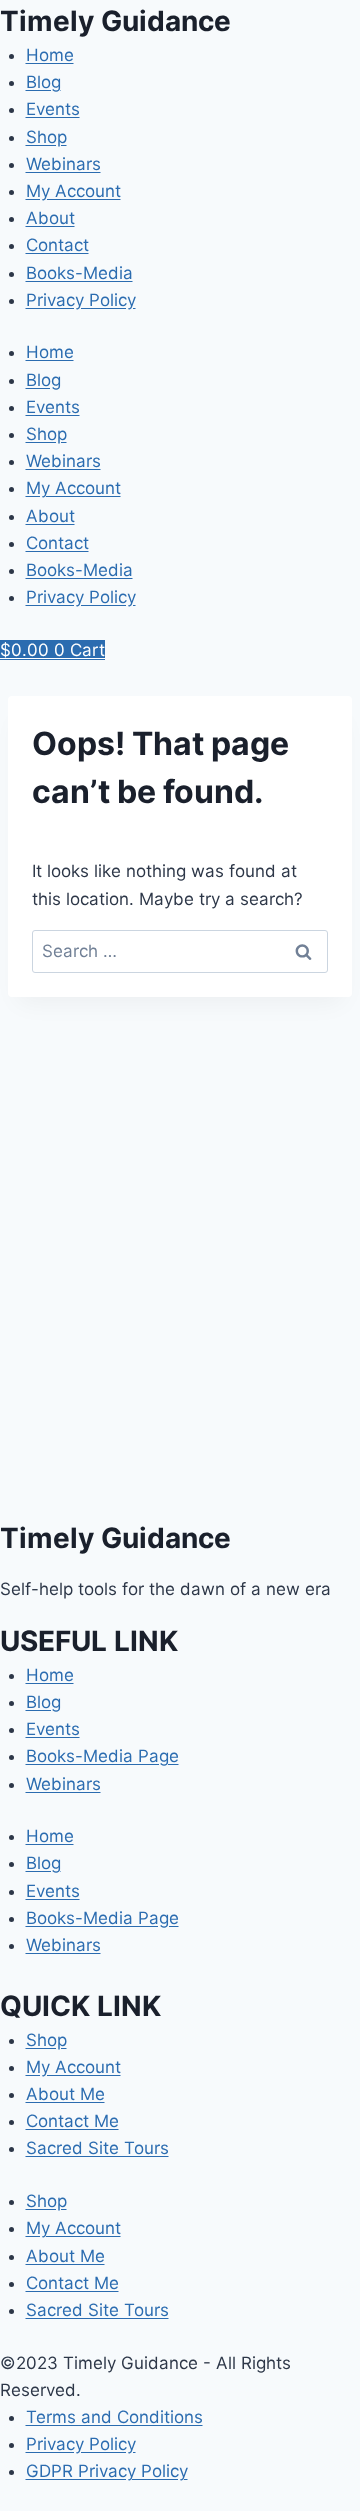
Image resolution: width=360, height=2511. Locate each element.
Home (50, 55)
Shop (46, 137)
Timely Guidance (115, 21)
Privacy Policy (81, 300)
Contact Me (72, 2121)
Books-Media (79, 273)
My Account (73, 191)
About (50, 218)
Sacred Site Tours (97, 2148)
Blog (43, 82)
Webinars (63, 164)
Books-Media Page (102, 1756)
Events (53, 109)
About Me (65, 2094)
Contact (57, 245)
